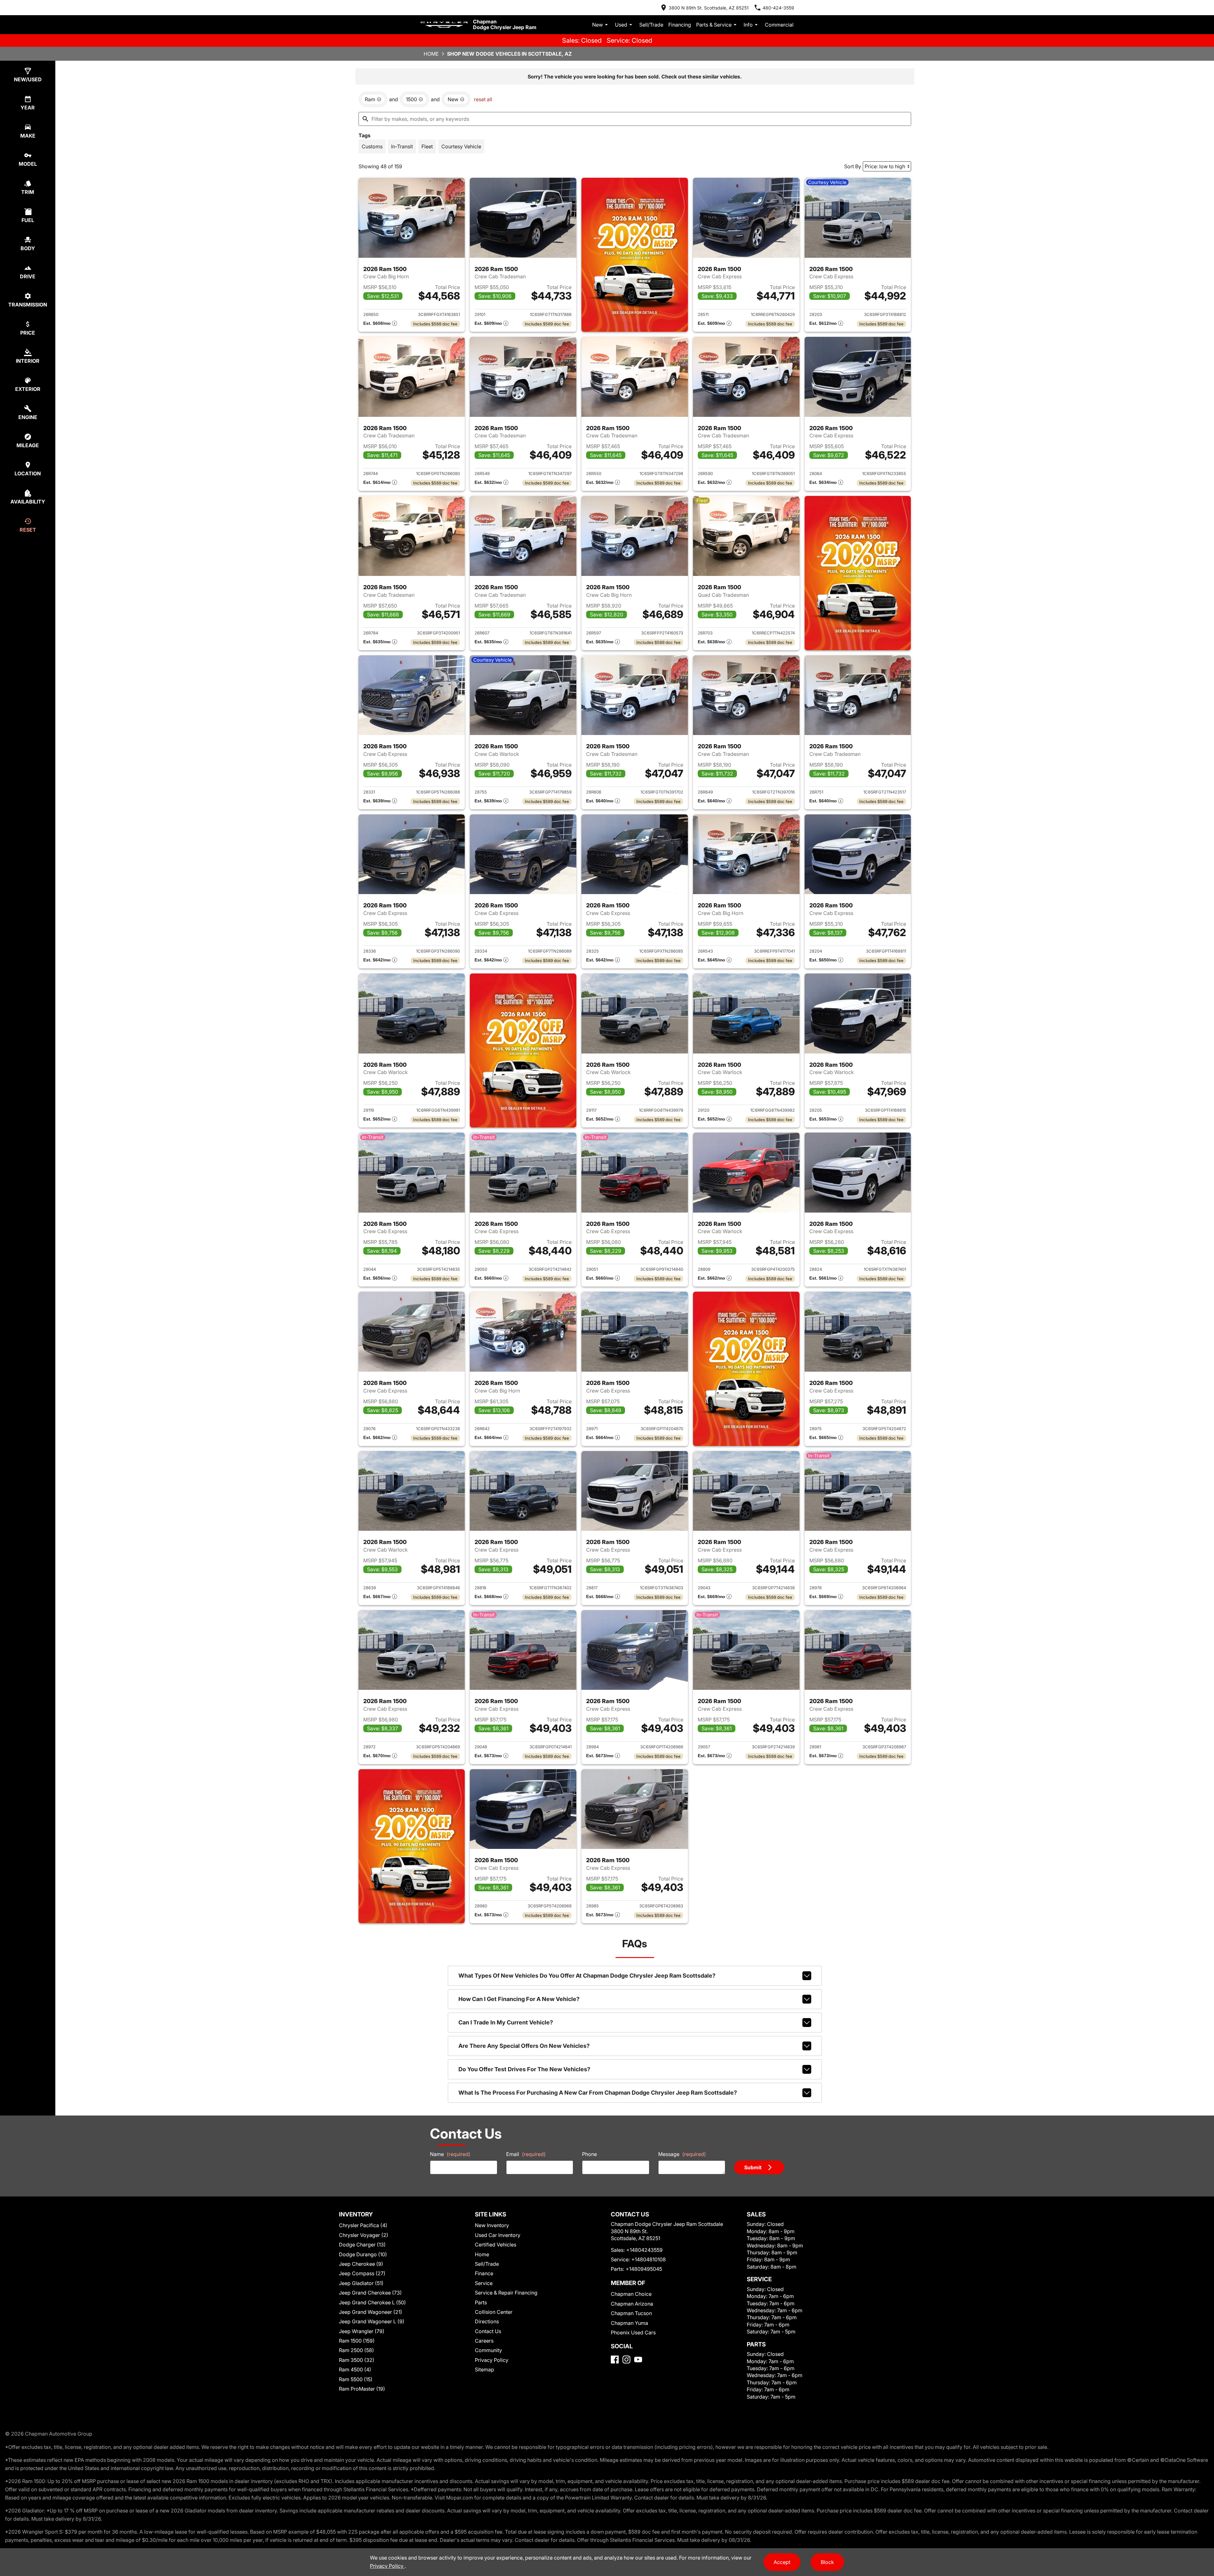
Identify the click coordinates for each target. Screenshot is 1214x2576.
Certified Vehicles (496, 2245)
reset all (483, 99)
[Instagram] (626, 2360)
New (598, 25)
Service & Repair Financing (506, 2293)
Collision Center (494, 2312)
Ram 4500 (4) (355, 2369)
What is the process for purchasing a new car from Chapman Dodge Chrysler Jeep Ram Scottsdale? (598, 2093)
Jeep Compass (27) (362, 2273)
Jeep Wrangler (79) (362, 2331)
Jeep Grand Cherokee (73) (370, 2293)
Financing (680, 25)
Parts (481, 2302)
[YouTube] (638, 2360)
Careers (484, 2341)
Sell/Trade (651, 25)
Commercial (779, 25)
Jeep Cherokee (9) (361, 2264)
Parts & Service (714, 25)
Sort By (853, 166)
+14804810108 (649, 2259)
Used (621, 25)
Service (484, 2283)
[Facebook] (615, 2360)
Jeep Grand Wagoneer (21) (371, 2312)
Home (431, 54)
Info (748, 25)
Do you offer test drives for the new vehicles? (524, 2069)
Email (526, 2154)
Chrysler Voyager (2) (364, 2235)
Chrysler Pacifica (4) (363, 2225)
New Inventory (492, 2225)
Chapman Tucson (631, 2313)
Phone (589, 2154)
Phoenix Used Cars (633, 2332)
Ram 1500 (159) (357, 2341)
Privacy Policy (492, 2360)
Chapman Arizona (632, 2304)
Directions (487, 2321)
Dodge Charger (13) (362, 2245)
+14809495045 (644, 2269)
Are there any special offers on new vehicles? (524, 2046)
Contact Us (488, 2331)
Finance (484, 2273)
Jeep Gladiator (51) (361, 2283)
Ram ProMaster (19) (362, 2389)
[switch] (372, 146)
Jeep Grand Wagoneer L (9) (372, 2321)
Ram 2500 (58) (356, 2350)
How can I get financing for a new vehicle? (519, 1999)
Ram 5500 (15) (356, 2379)
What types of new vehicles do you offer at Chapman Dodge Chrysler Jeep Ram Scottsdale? (587, 1976)
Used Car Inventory (498, 2235)
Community (488, 2350)
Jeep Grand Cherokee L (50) (372, 2302)
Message (682, 2154)
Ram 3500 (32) (357, 2360)
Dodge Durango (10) (363, 2254)
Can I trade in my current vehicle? (506, 2022)
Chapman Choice (631, 2294)
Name (450, 2154)
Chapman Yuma (629, 2323)
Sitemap (484, 2369)
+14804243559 (644, 2250)
